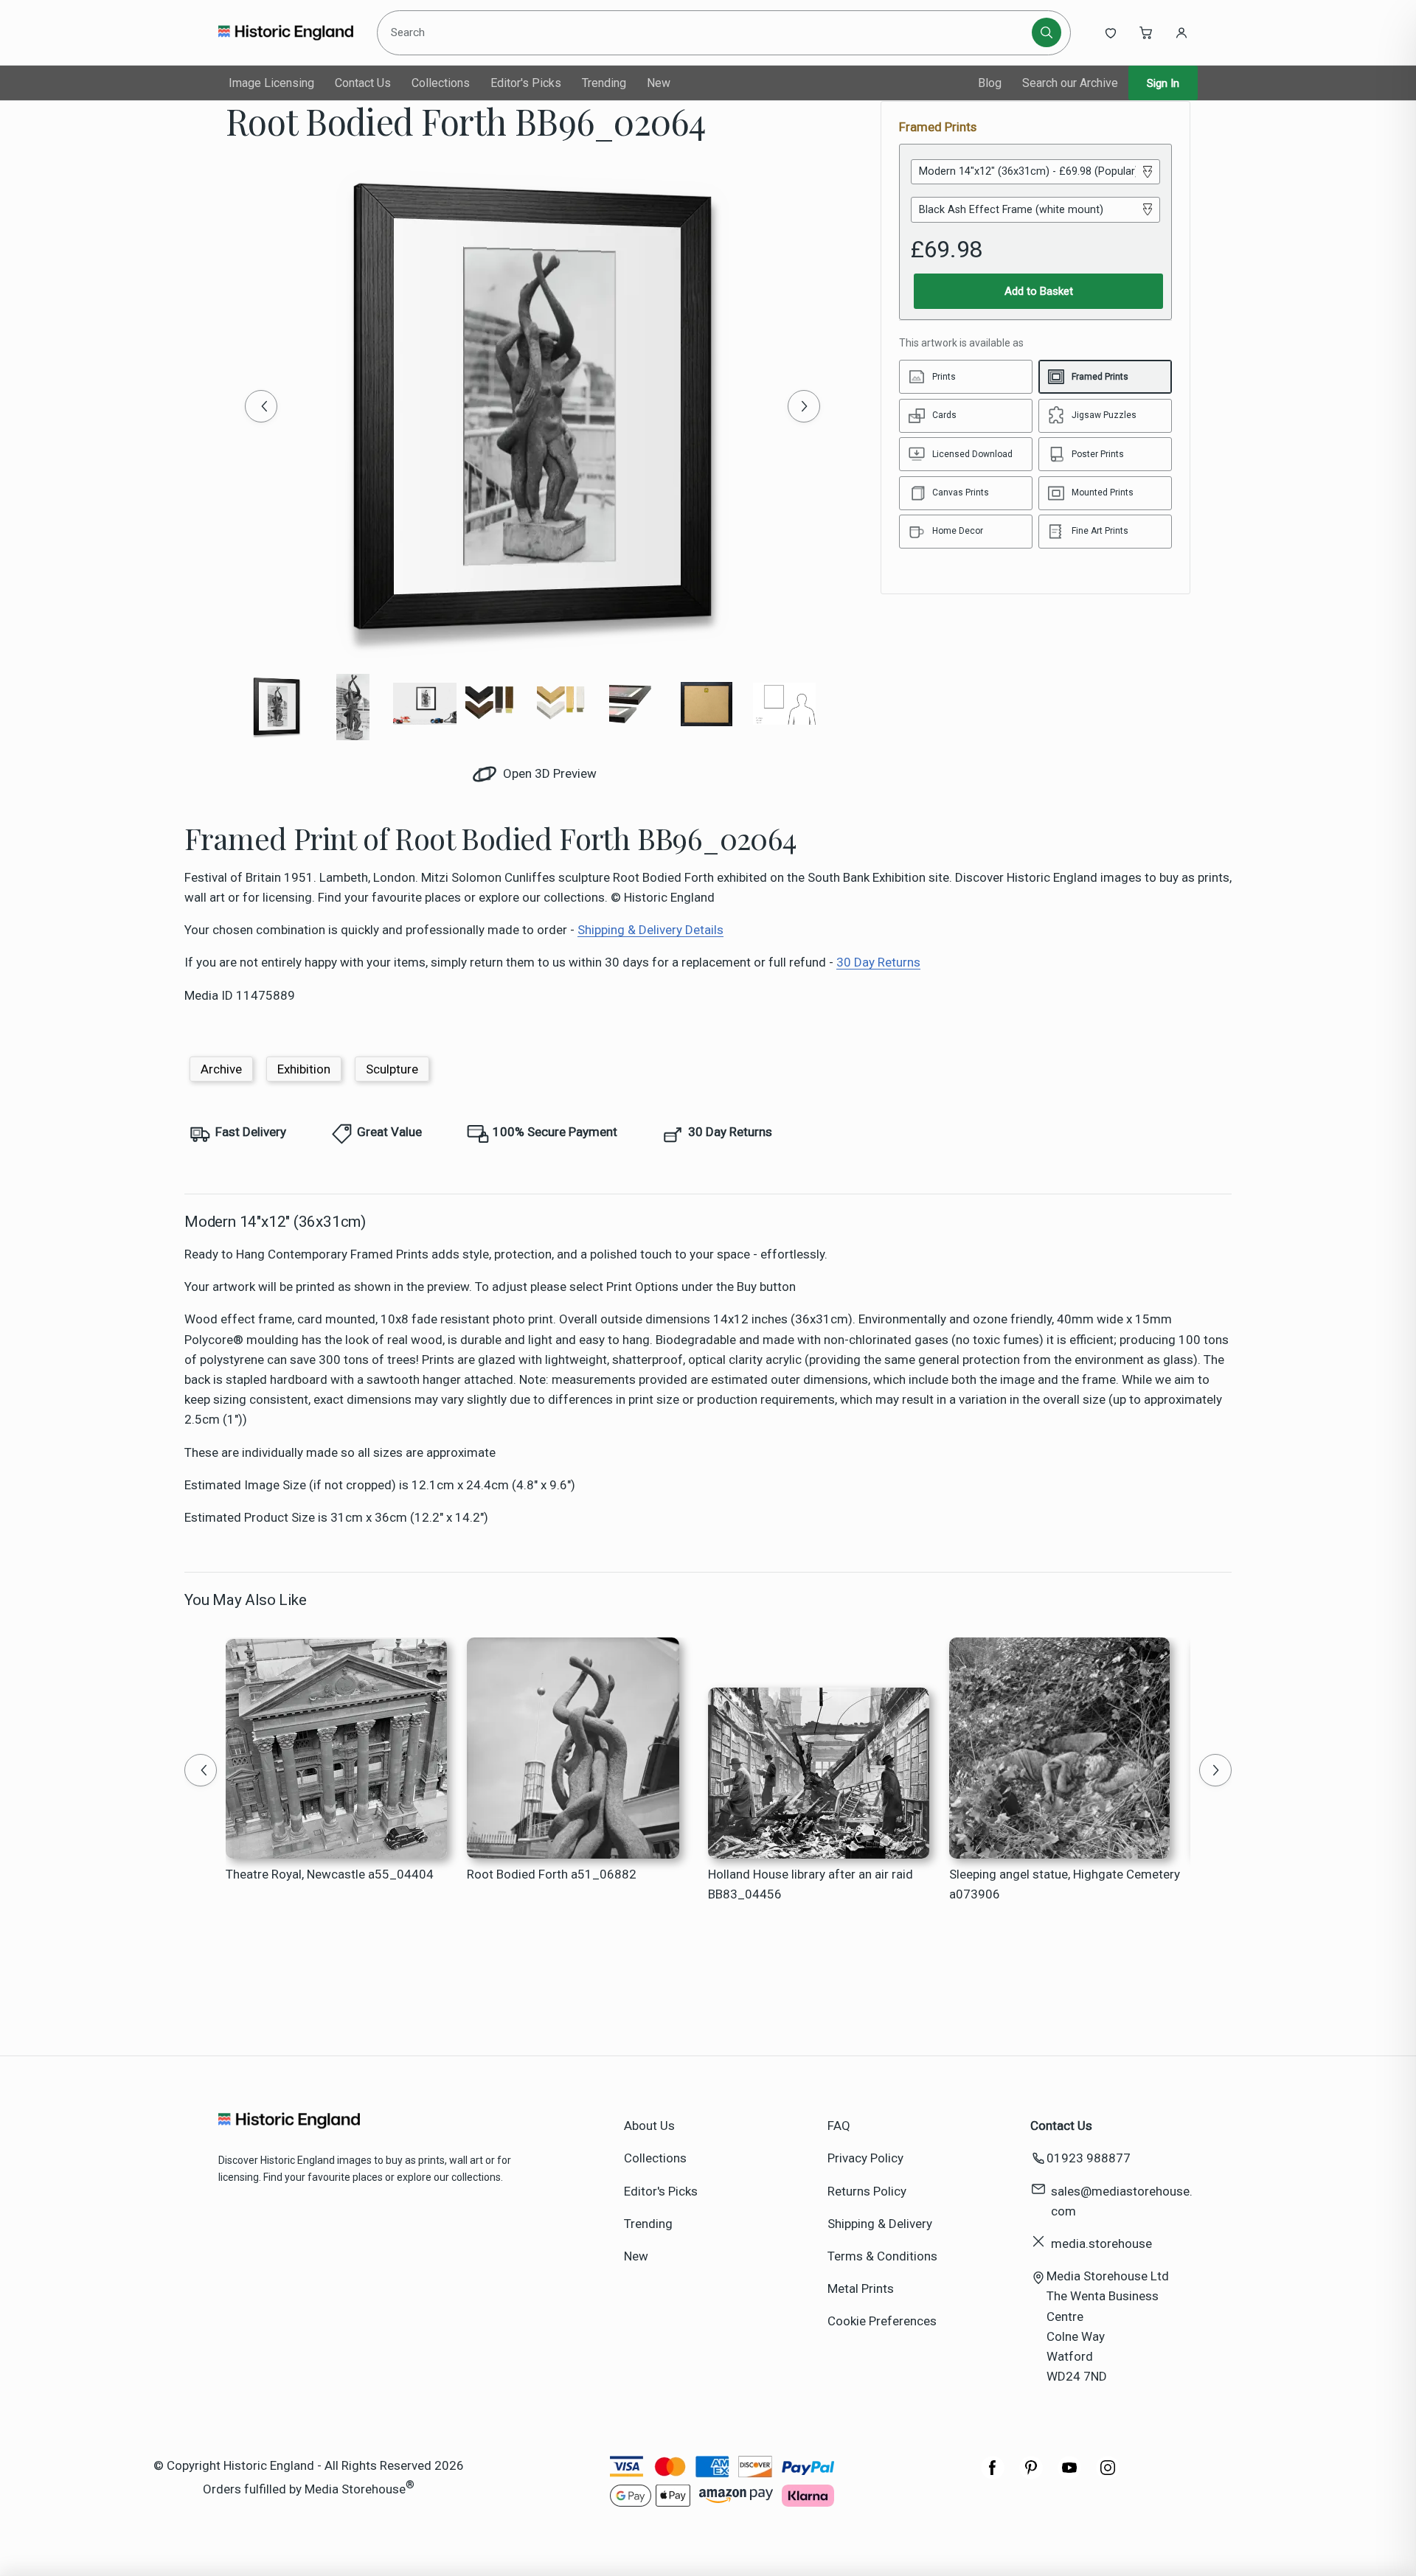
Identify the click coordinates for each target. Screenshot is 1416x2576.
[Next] (804, 406)
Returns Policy (867, 2191)
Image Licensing (271, 83)
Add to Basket (1039, 291)
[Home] (286, 32)
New (659, 83)
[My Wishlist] (1111, 32)
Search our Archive (1070, 83)
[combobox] (707, 32)
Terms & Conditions (882, 2256)
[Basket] (1146, 32)
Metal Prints (861, 2288)
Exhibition (304, 1069)
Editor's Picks (526, 83)
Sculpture (392, 1069)
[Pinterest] (1031, 2475)
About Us (649, 2126)
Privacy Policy (865, 2158)
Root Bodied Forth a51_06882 (552, 1874)
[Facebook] (993, 2475)
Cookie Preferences (882, 2321)
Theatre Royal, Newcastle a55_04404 (330, 1874)
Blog (990, 83)
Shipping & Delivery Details (650, 930)
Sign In (1163, 83)
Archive (221, 1069)
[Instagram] (1108, 2475)
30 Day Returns (878, 962)
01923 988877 (1089, 2158)
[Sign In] (1181, 32)
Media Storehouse (355, 2488)
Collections (441, 83)
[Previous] (261, 406)
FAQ (839, 2126)
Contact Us (363, 83)
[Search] (1047, 32)
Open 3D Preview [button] (548, 773)
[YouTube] (1069, 2475)
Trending (604, 83)
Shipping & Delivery (880, 2224)
